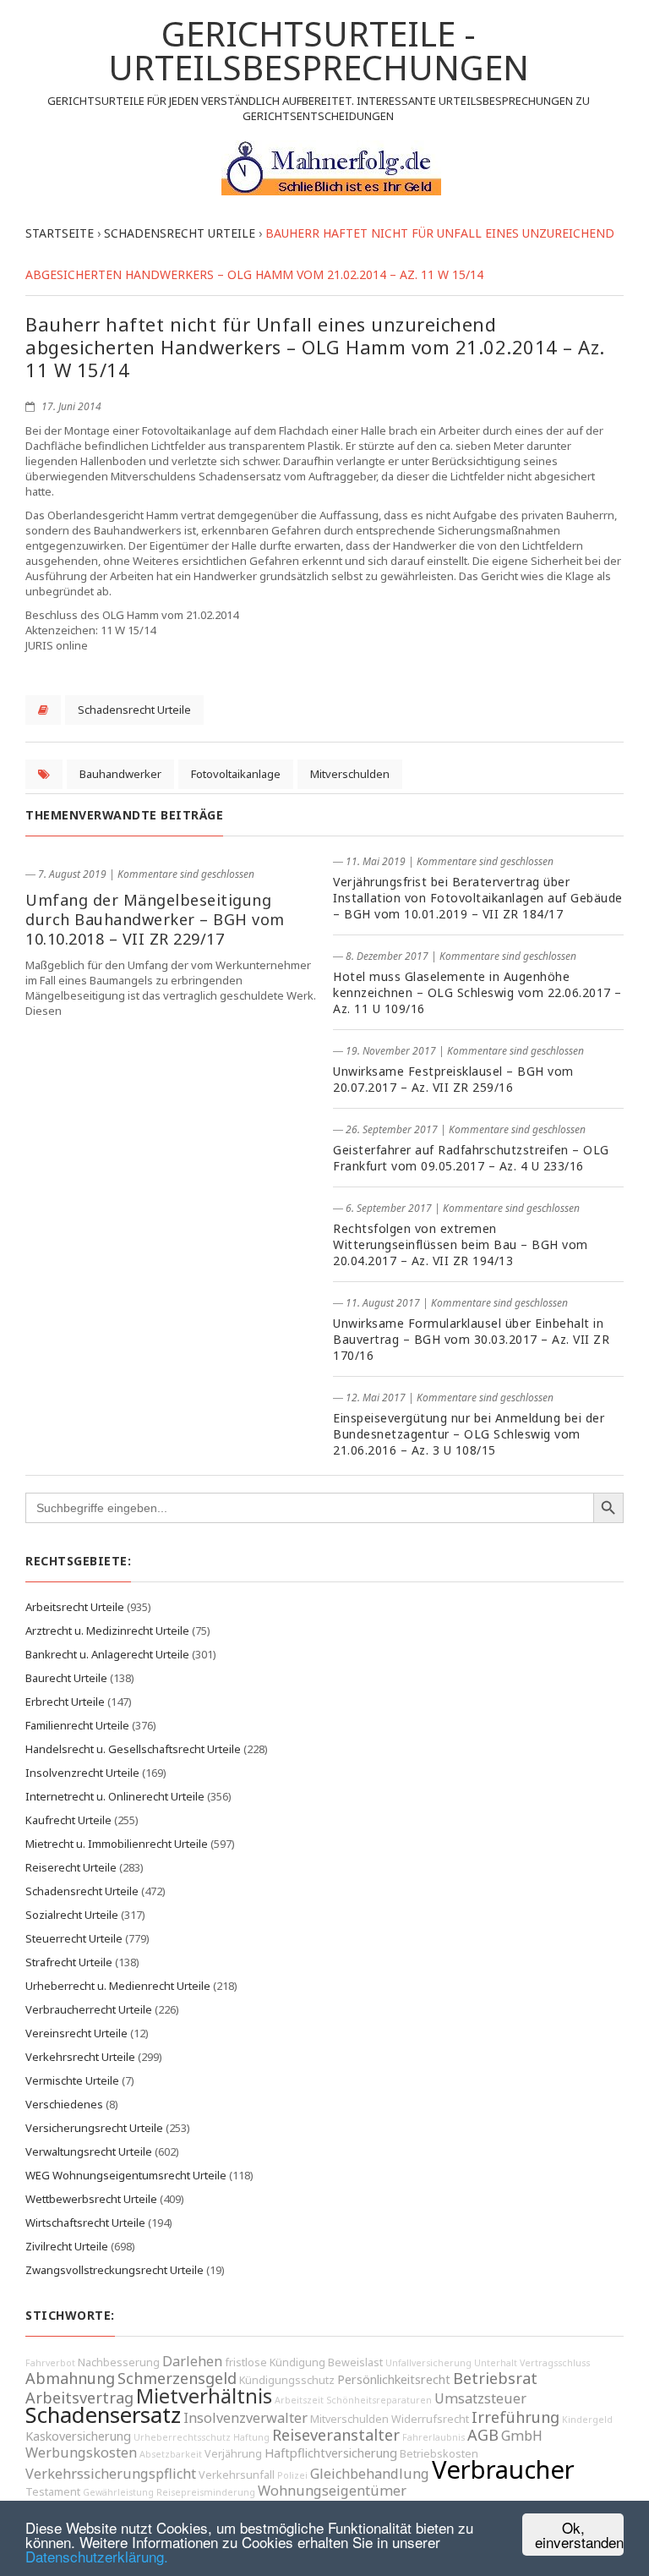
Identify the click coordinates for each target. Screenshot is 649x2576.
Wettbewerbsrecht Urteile (91, 2199)
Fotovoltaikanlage (236, 774)
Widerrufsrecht (430, 2419)
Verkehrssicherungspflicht (111, 2474)
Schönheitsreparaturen (379, 2400)
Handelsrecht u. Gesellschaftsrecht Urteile (133, 1749)
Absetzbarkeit (171, 2454)
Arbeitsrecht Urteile (75, 1607)
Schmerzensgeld (177, 2378)
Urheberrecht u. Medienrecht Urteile (118, 1986)
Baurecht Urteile (66, 1678)
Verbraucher (503, 2469)
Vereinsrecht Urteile (76, 2033)
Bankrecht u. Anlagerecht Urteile (107, 1654)
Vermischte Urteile (72, 2080)
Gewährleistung (118, 2492)
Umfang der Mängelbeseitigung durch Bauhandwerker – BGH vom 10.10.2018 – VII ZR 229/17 (155, 919)
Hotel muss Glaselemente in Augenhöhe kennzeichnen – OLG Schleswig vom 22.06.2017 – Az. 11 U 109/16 (477, 992)
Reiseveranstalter (336, 2435)
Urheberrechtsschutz (182, 2437)
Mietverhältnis (204, 2396)
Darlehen (192, 2361)
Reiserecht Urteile (71, 1867)
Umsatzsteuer (480, 2398)
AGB (483, 2435)
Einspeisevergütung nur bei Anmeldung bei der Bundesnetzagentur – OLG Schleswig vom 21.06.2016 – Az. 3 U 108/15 (469, 1434)
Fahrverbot (50, 2363)
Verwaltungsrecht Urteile (89, 2151)
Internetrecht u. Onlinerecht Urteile (115, 1796)
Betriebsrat (495, 2378)
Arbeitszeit (299, 2400)
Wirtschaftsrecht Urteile (85, 2222)
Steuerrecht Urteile (74, 1938)
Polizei (292, 2475)
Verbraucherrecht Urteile (89, 2009)
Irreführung (515, 2417)
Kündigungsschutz (287, 2380)
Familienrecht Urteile (77, 1725)
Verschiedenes (64, 2104)
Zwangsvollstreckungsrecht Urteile (115, 2270)
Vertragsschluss (555, 2363)
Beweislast (355, 2362)
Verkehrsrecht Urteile (80, 2057)
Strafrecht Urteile (69, 1962)
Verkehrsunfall (237, 2475)
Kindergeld (587, 2420)
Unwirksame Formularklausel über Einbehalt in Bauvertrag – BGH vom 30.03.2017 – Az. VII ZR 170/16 (471, 1339)
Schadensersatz (103, 2415)
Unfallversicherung (428, 2363)
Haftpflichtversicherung (331, 2453)
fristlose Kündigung (275, 2362)
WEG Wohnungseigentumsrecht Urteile (126, 2175)
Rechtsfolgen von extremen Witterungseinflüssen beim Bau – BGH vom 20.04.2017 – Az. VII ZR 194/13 (461, 1244)
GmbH (522, 2436)
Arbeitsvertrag (79, 2398)
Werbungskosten (81, 2453)
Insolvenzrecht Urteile (82, 1773)
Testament (53, 2492)
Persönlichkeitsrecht (394, 2379)
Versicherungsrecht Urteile (94, 2128)
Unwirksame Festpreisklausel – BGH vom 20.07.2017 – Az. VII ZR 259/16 (453, 1079)
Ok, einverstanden (579, 2535)
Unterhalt (496, 2363)
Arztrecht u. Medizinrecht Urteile (107, 1631)
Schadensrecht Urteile (134, 710)
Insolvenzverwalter (245, 2418)
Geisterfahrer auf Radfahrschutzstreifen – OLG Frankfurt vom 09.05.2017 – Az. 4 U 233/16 (471, 1158)
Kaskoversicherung (78, 2436)
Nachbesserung (119, 2362)
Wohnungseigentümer (332, 2491)
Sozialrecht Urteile (72, 1915)
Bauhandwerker (120, 774)
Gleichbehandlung (370, 2474)
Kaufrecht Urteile (68, 1820)
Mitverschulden (350, 774)
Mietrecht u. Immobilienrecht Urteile (117, 1844)
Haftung (251, 2437)
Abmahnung (70, 2378)
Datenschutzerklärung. (97, 2556)
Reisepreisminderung (206, 2492)
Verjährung (233, 2454)
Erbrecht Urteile (65, 1702)
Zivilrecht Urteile (67, 2246)
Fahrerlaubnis (434, 2437)
